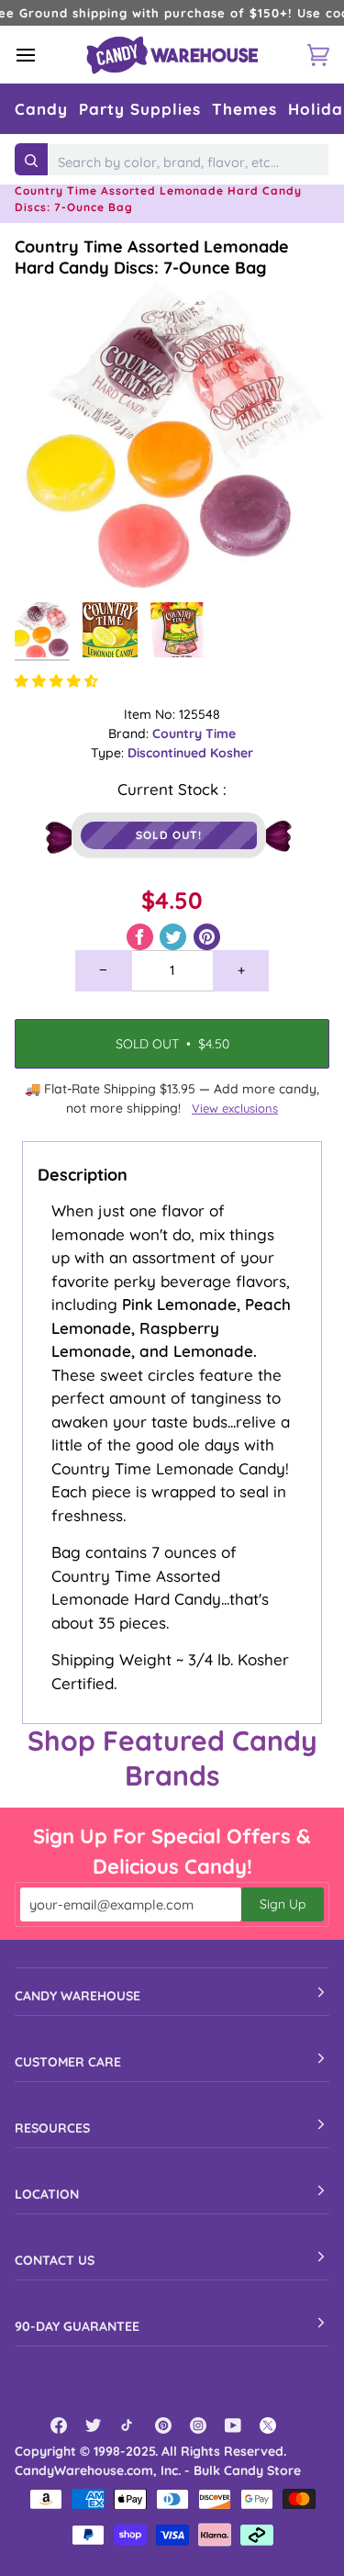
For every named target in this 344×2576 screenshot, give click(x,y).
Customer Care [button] (68, 2062)
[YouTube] (233, 2425)
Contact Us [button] (55, 2260)
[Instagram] (198, 2425)
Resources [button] (52, 2128)
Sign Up (283, 1904)
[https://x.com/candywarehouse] (268, 2425)
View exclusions (235, 1108)
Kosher (232, 753)
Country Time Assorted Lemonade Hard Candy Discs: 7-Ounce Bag (152, 257)
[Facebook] (59, 2425)
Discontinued (169, 753)
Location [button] (47, 2194)
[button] (41, 109)
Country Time (194, 734)
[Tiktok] (128, 2425)
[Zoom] (49, 559)
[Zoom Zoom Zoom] (172, 436)
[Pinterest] (163, 2425)
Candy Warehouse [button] (78, 1996)
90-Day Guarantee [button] (77, 2326)
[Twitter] (94, 2425)
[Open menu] (42, 55)
